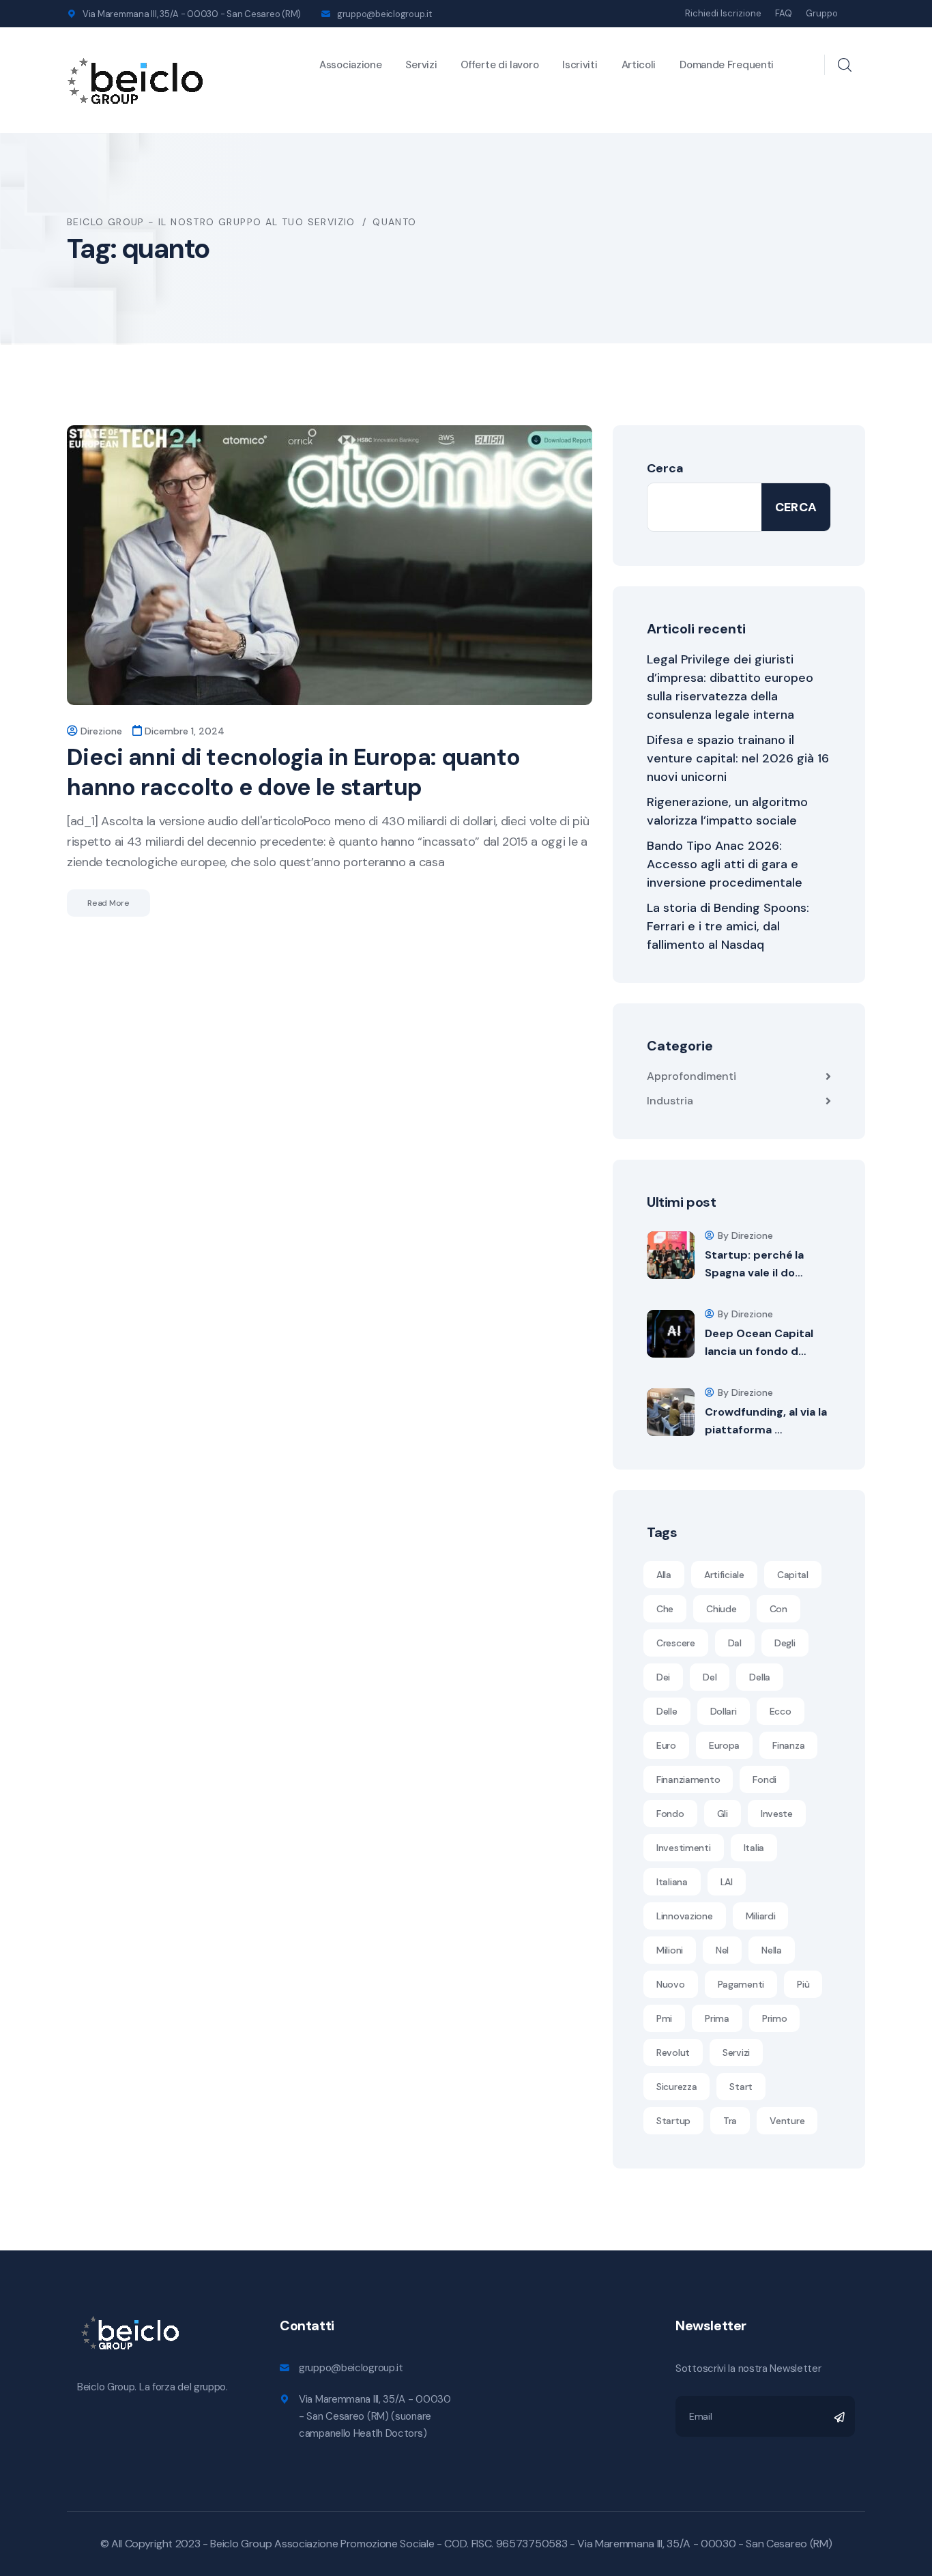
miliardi (761, 1916)
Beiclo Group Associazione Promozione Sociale (322, 2544)
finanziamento (688, 1779)
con (778, 1609)
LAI (727, 1882)
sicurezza (676, 2087)
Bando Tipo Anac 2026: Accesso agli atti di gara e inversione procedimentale (725, 864)
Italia (754, 1848)
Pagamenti (741, 1984)
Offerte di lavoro (499, 65)
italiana (672, 1882)
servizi (736, 2052)
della (760, 1677)
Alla (664, 1575)
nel (722, 1950)
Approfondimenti (691, 1076)
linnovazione (685, 1916)
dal (735, 1643)
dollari (724, 1711)
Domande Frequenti (727, 65)
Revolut (673, 2052)
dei (663, 1677)
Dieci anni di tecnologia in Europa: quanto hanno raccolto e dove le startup (293, 772)
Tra (730, 2121)
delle (667, 1711)
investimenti (684, 1848)
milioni (670, 1950)
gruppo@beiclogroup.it (384, 14)
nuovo (671, 1984)
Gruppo (822, 13)
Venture (787, 2121)
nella (772, 1950)
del (710, 1677)
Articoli (639, 65)
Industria (670, 1101)
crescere (676, 1643)
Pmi (664, 2018)
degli (785, 1643)
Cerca (665, 468)
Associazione (350, 65)
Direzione (101, 731)
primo (775, 2018)
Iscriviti (580, 65)
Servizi (421, 65)
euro (666, 1745)
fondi (764, 1779)
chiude (721, 1609)
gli (723, 1814)
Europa (724, 1745)
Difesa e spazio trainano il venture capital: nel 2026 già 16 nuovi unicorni (738, 758)
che (665, 1609)
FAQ (784, 13)
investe (777, 1814)
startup (673, 2121)
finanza (788, 1745)
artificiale (724, 1575)
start (741, 2087)
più (803, 1984)
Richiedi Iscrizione (723, 13)
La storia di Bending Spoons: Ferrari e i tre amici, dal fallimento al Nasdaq (728, 926)
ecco (781, 1711)
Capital (793, 1575)
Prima (717, 2018)
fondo (670, 1814)
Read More (108, 903)
